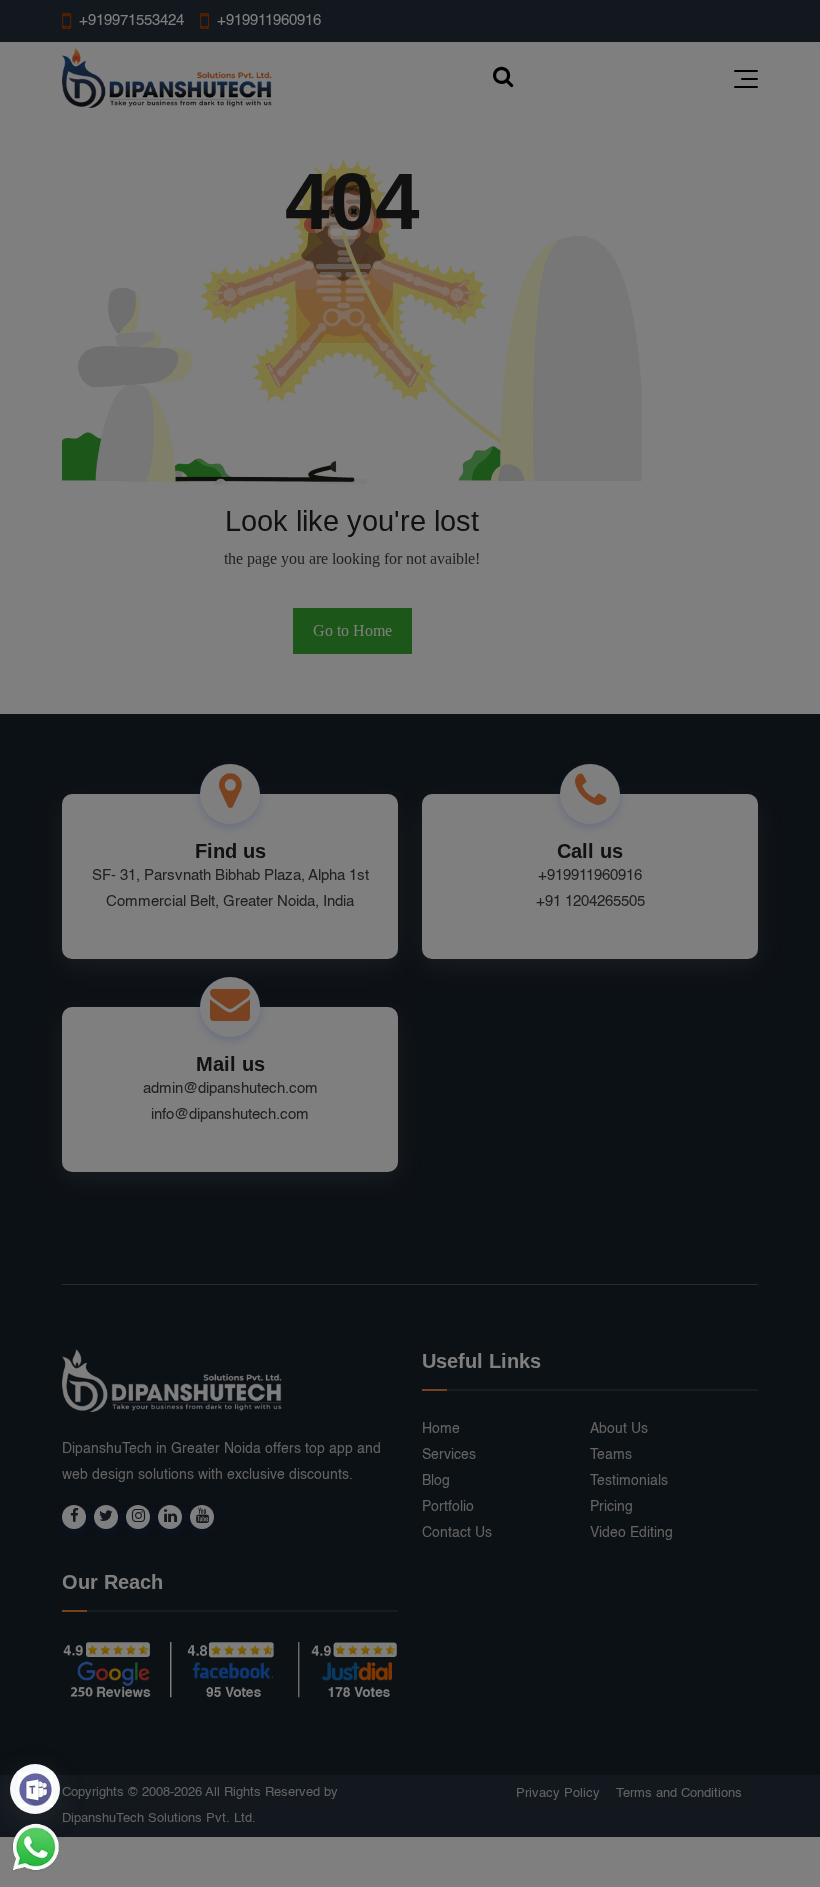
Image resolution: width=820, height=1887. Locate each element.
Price (600, 1039)
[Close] (737, 707)
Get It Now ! (498, 1039)
